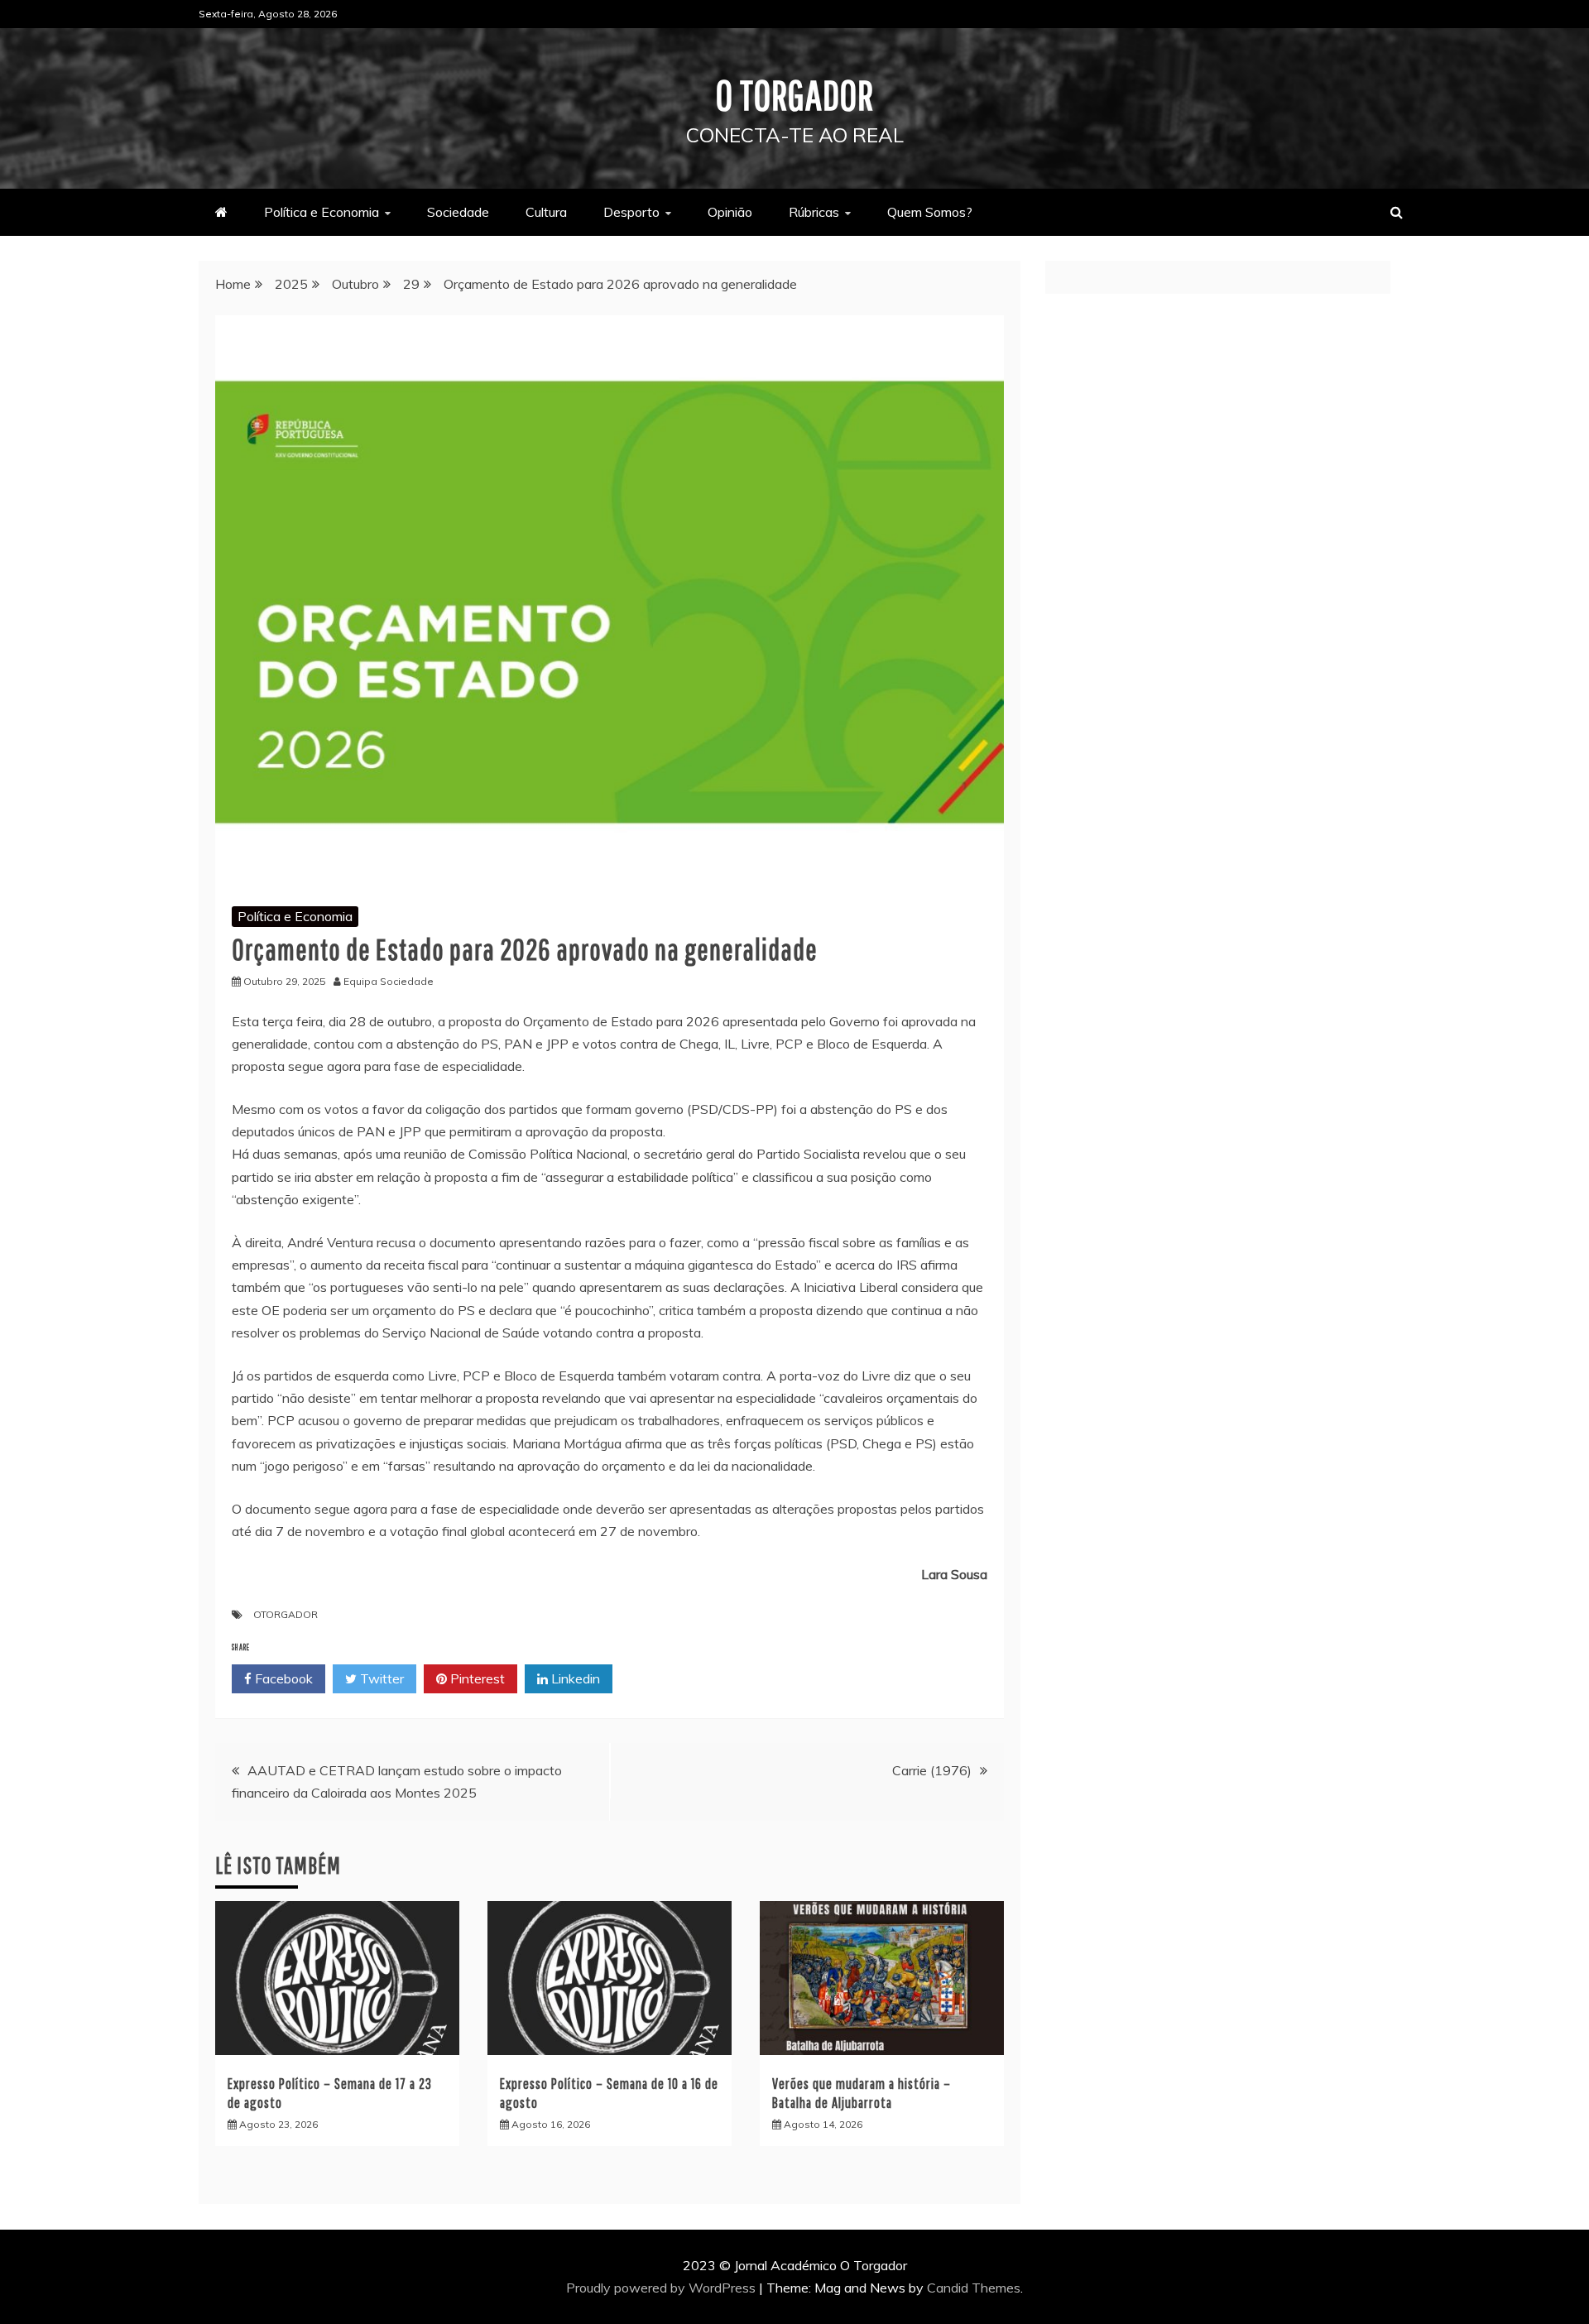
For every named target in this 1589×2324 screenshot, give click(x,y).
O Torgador (795, 94)
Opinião (730, 212)
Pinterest (476, 1678)
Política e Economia (322, 212)
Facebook (282, 1678)
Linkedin (574, 1678)
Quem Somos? (930, 212)
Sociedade (458, 212)
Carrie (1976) (932, 1770)
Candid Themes (974, 2288)
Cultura (546, 212)
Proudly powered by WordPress (662, 2288)
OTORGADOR (286, 1614)
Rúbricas (814, 212)
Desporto (631, 212)
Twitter (380, 1678)
